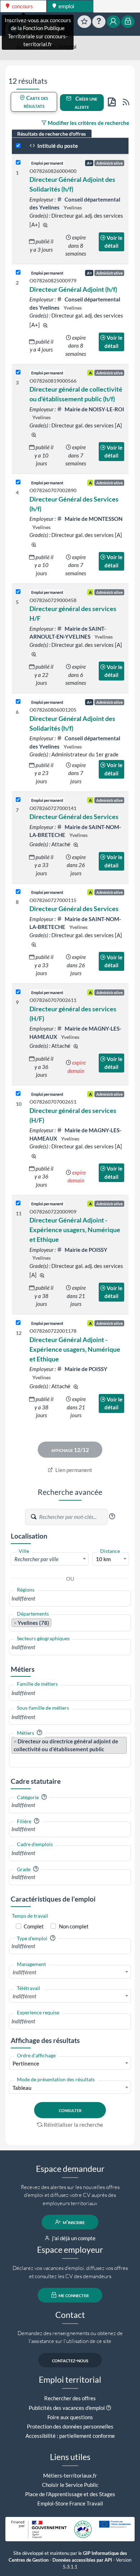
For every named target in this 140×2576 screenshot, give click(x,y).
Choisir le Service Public (70, 2485)
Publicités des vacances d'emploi (67, 2408)
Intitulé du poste (57, 146)
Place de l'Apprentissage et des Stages (70, 2494)
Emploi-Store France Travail (70, 2503)
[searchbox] (70, 1599)
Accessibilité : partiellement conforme (70, 2436)
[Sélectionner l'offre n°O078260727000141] (18, 800)
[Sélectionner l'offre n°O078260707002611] (18, 992)
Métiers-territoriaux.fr (70, 2475)
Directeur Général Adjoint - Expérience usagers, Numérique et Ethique (75, 1230)
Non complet (74, 1926)
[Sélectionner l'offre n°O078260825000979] (18, 273)
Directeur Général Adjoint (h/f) (73, 289)
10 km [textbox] (103, 1559)
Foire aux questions (70, 2417)
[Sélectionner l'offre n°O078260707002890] (18, 482)
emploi (66, 6)
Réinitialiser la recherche (73, 2125)
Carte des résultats (36, 102)
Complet (34, 1926)
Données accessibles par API (82, 2560)
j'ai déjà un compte (73, 2238)
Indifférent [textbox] (24, 1972)
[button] (112, 1516)
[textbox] (50, 1559)
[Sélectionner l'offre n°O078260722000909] (18, 1203)
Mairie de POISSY (85, 1250)
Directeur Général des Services (74, 817)
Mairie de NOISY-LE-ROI (94, 409)
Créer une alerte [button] (86, 103)
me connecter (73, 2295)
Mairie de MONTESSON (93, 519)
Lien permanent (73, 1470)
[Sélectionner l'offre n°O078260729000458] (18, 592)
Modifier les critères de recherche (88, 123)
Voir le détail (114, 242)
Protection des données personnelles (70, 2426)
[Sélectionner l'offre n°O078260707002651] (18, 1094)
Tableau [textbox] (22, 2088)
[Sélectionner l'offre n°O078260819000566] (18, 372)
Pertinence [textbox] (26, 2063)
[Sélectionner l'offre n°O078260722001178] (18, 1323)
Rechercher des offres (70, 2398)
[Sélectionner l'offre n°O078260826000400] (18, 163)
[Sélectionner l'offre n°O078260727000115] (18, 892)
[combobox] (50, 1559)
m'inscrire (73, 2222)
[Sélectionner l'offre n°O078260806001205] (18, 702)
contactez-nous (70, 2360)
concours (22, 6)
